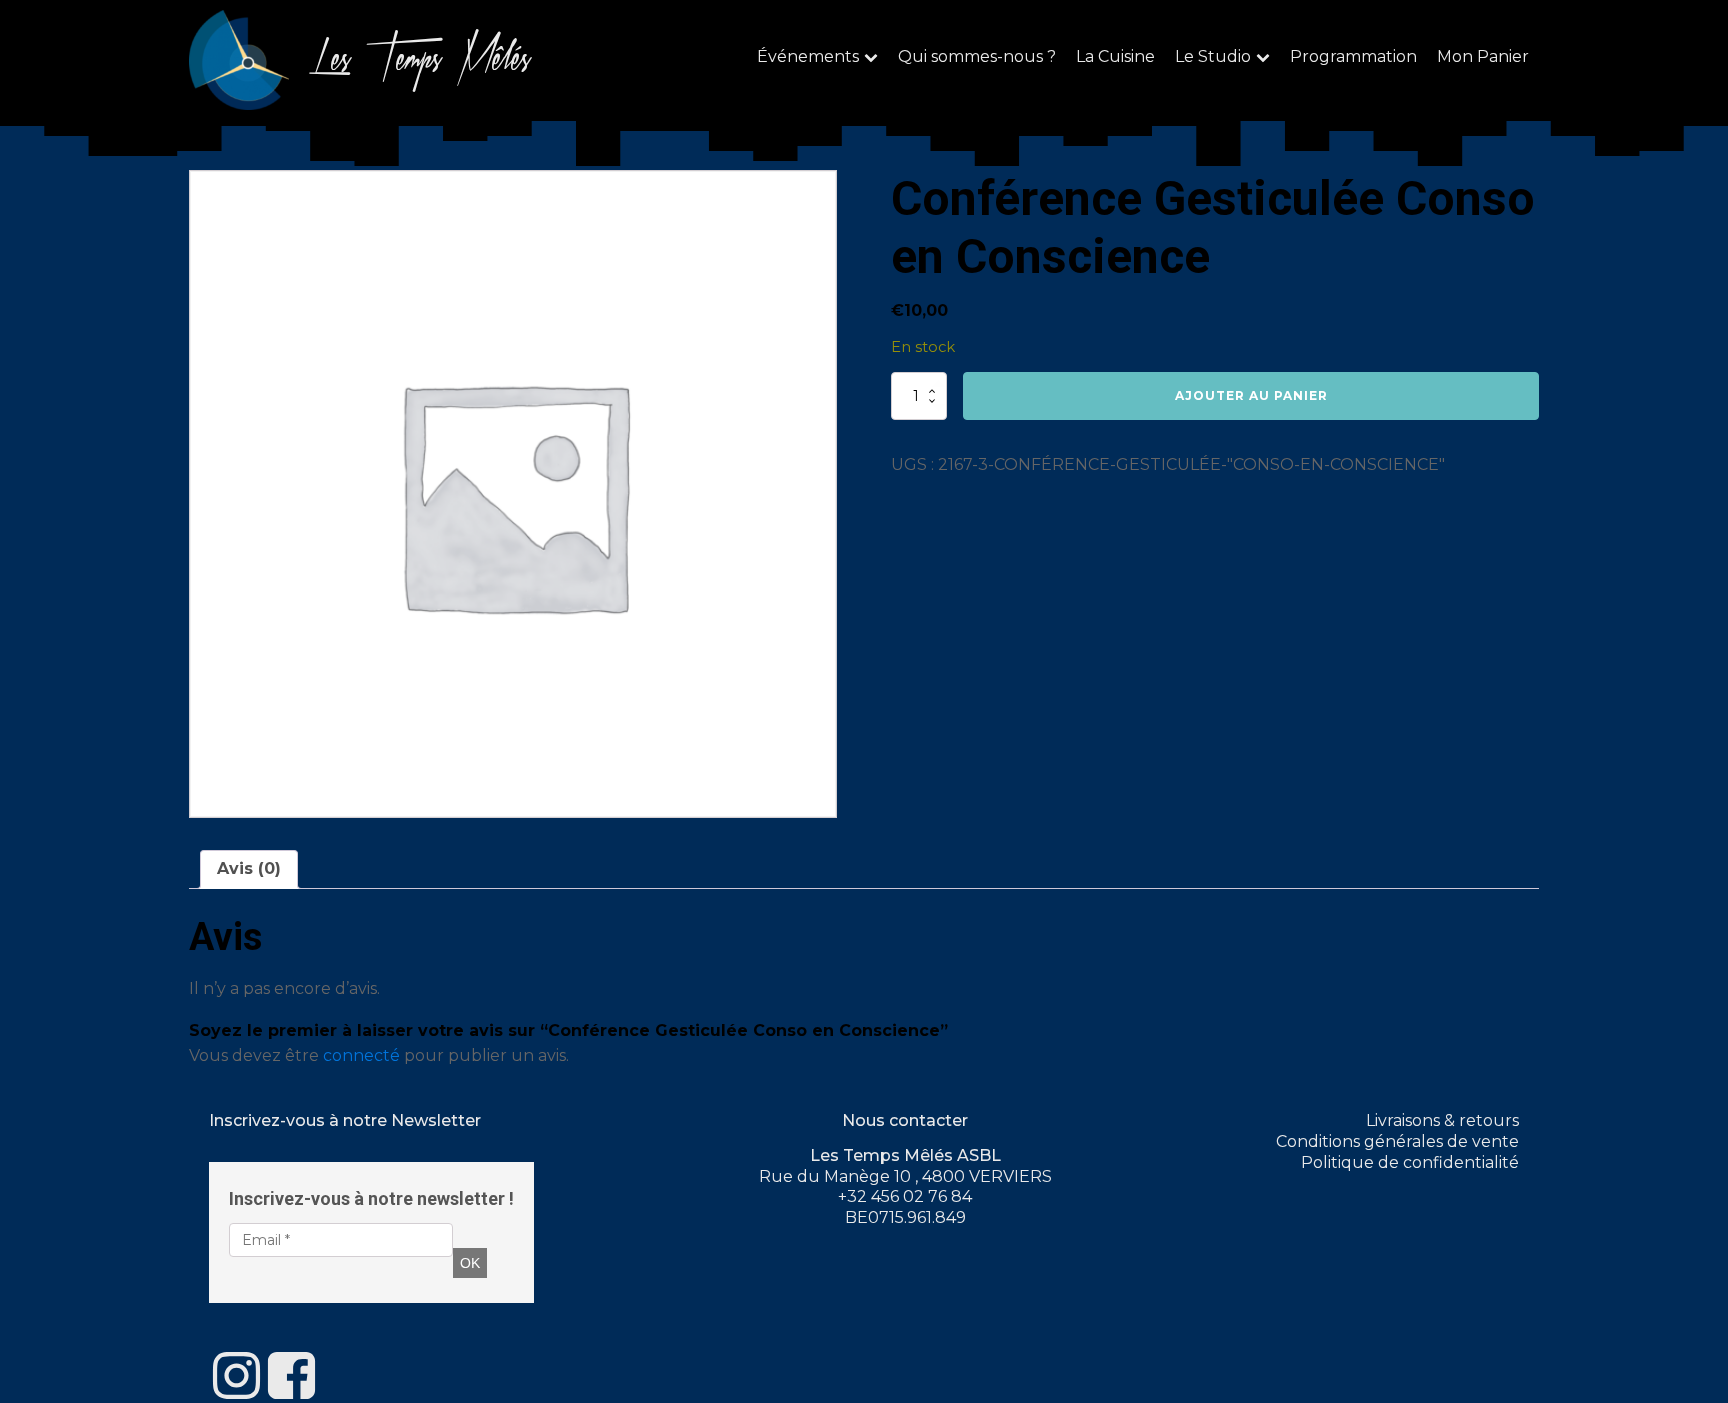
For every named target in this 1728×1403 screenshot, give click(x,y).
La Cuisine (1115, 56)
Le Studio (1213, 56)
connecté (361, 1055)
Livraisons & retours (1442, 1120)
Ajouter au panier (1251, 395)
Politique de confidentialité (1410, 1162)
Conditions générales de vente (1397, 1141)
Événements (808, 56)
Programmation (1353, 56)
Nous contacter (905, 1120)
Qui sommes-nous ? (977, 56)
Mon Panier (1483, 56)
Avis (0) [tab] (249, 868)
